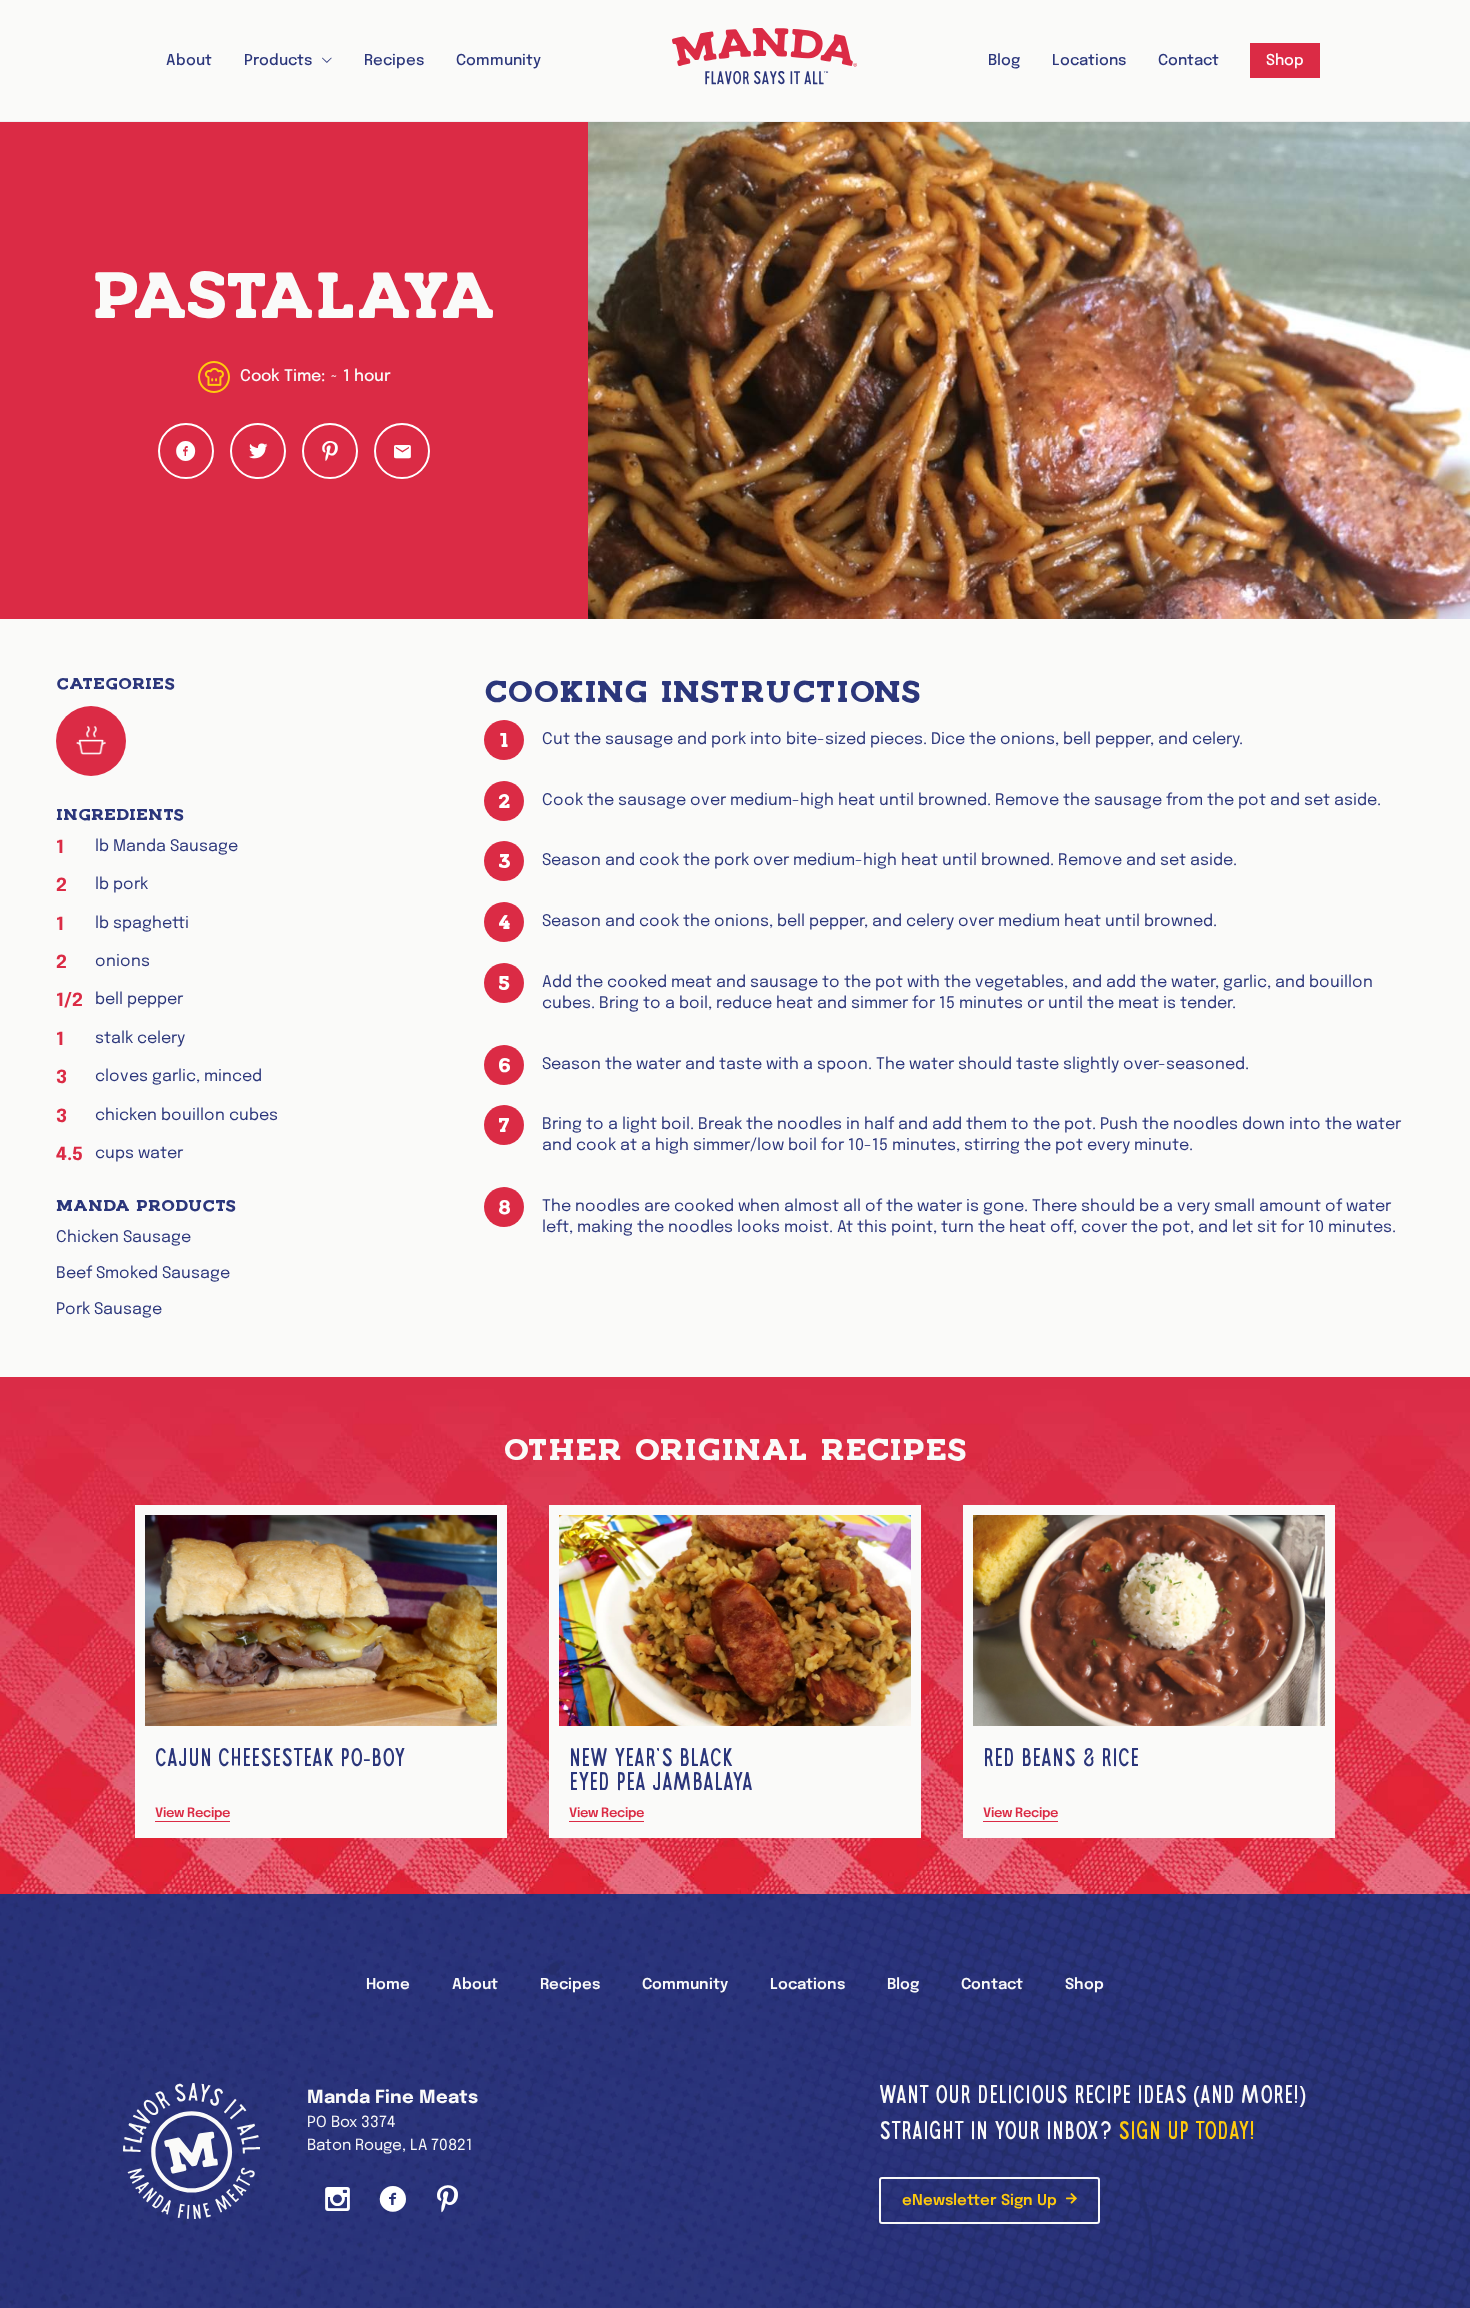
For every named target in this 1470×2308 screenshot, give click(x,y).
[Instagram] (337, 2201)
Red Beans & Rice (1061, 1757)
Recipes (394, 61)
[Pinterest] (447, 2201)
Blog (1004, 61)
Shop (1285, 61)
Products (278, 61)
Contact (1188, 61)
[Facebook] (392, 2201)
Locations (1089, 61)
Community (498, 61)
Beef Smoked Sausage (143, 1273)
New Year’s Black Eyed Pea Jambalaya (661, 1769)
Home (388, 1985)
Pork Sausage (109, 1309)
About (189, 61)
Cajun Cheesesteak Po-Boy (280, 1757)
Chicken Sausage (123, 1237)
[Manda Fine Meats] (764, 60)
